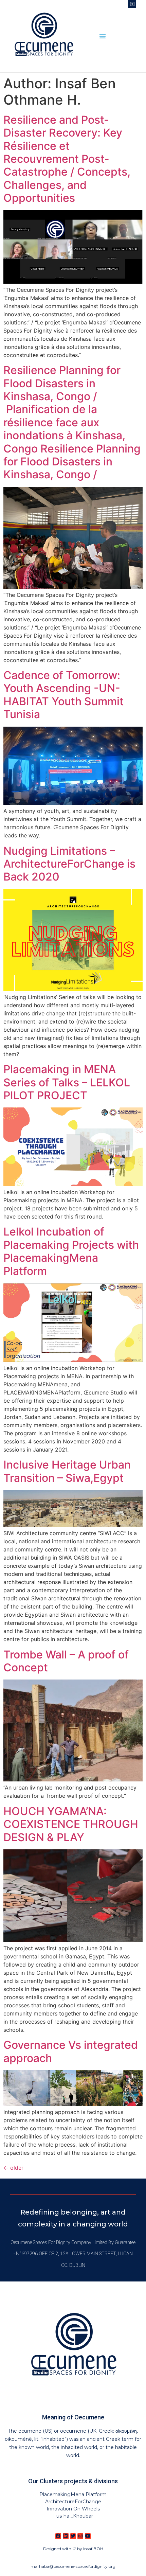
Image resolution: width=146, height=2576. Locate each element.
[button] (103, 36)
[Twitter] (73, 2536)
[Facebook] (58, 2536)
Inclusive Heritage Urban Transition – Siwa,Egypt (67, 1471)
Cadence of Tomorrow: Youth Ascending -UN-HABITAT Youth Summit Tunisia (63, 695)
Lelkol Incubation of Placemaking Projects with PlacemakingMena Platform (71, 1251)
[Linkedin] (66, 2536)
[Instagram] (80, 2536)
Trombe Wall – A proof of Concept (66, 1661)
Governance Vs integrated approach (71, 2051)
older (13, 2168)
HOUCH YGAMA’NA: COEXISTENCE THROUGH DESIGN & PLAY (71, 1824)
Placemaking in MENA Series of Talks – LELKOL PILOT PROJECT (67, 1082)
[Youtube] (88, 2536)
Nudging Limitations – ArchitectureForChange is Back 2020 (69, 864)
